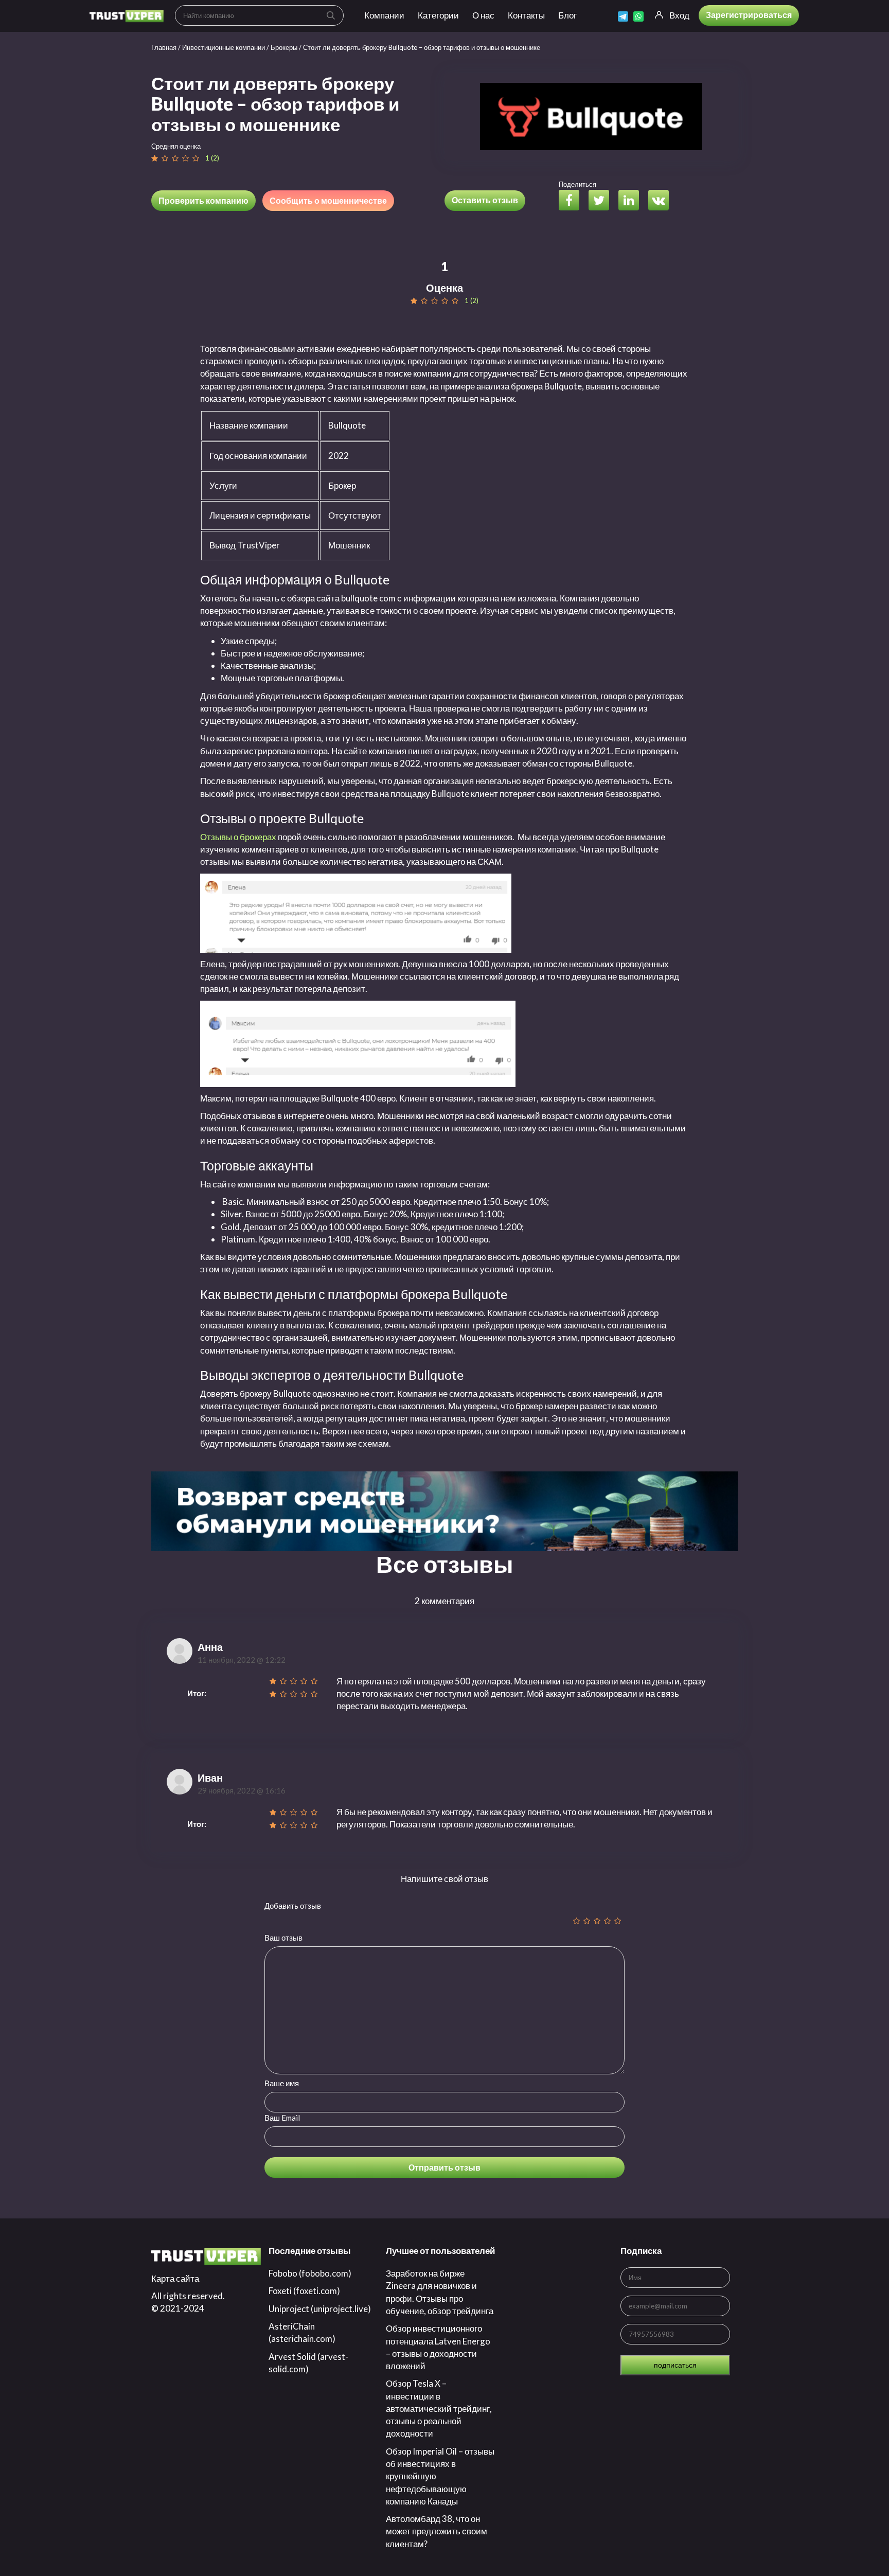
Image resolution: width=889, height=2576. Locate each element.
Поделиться (577, 184)
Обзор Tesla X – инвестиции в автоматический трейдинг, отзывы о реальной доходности (439, 2408)
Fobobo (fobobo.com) (310, 2273)
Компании (384, 15)
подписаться (675, 2365)
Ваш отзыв (283, 1938)
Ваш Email (282, 2118)
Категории (438, 15)
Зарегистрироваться (749, 15)
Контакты (526, 15)
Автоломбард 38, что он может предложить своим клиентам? (437, 2531)
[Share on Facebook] (573, 201)
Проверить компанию (203, 200)
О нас (483, 15)
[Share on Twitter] (603, 201)
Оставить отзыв (485, 200)
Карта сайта (175, 2278)
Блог (567, 15)
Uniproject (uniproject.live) (320, 2309)
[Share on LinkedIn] (633, 201)
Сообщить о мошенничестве (328, 200)
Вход (679, 15)
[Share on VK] (662, 201)
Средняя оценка (176, 146)
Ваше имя (282, 2083)
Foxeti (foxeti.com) (304, 2291)
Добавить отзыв (293, 1906)
